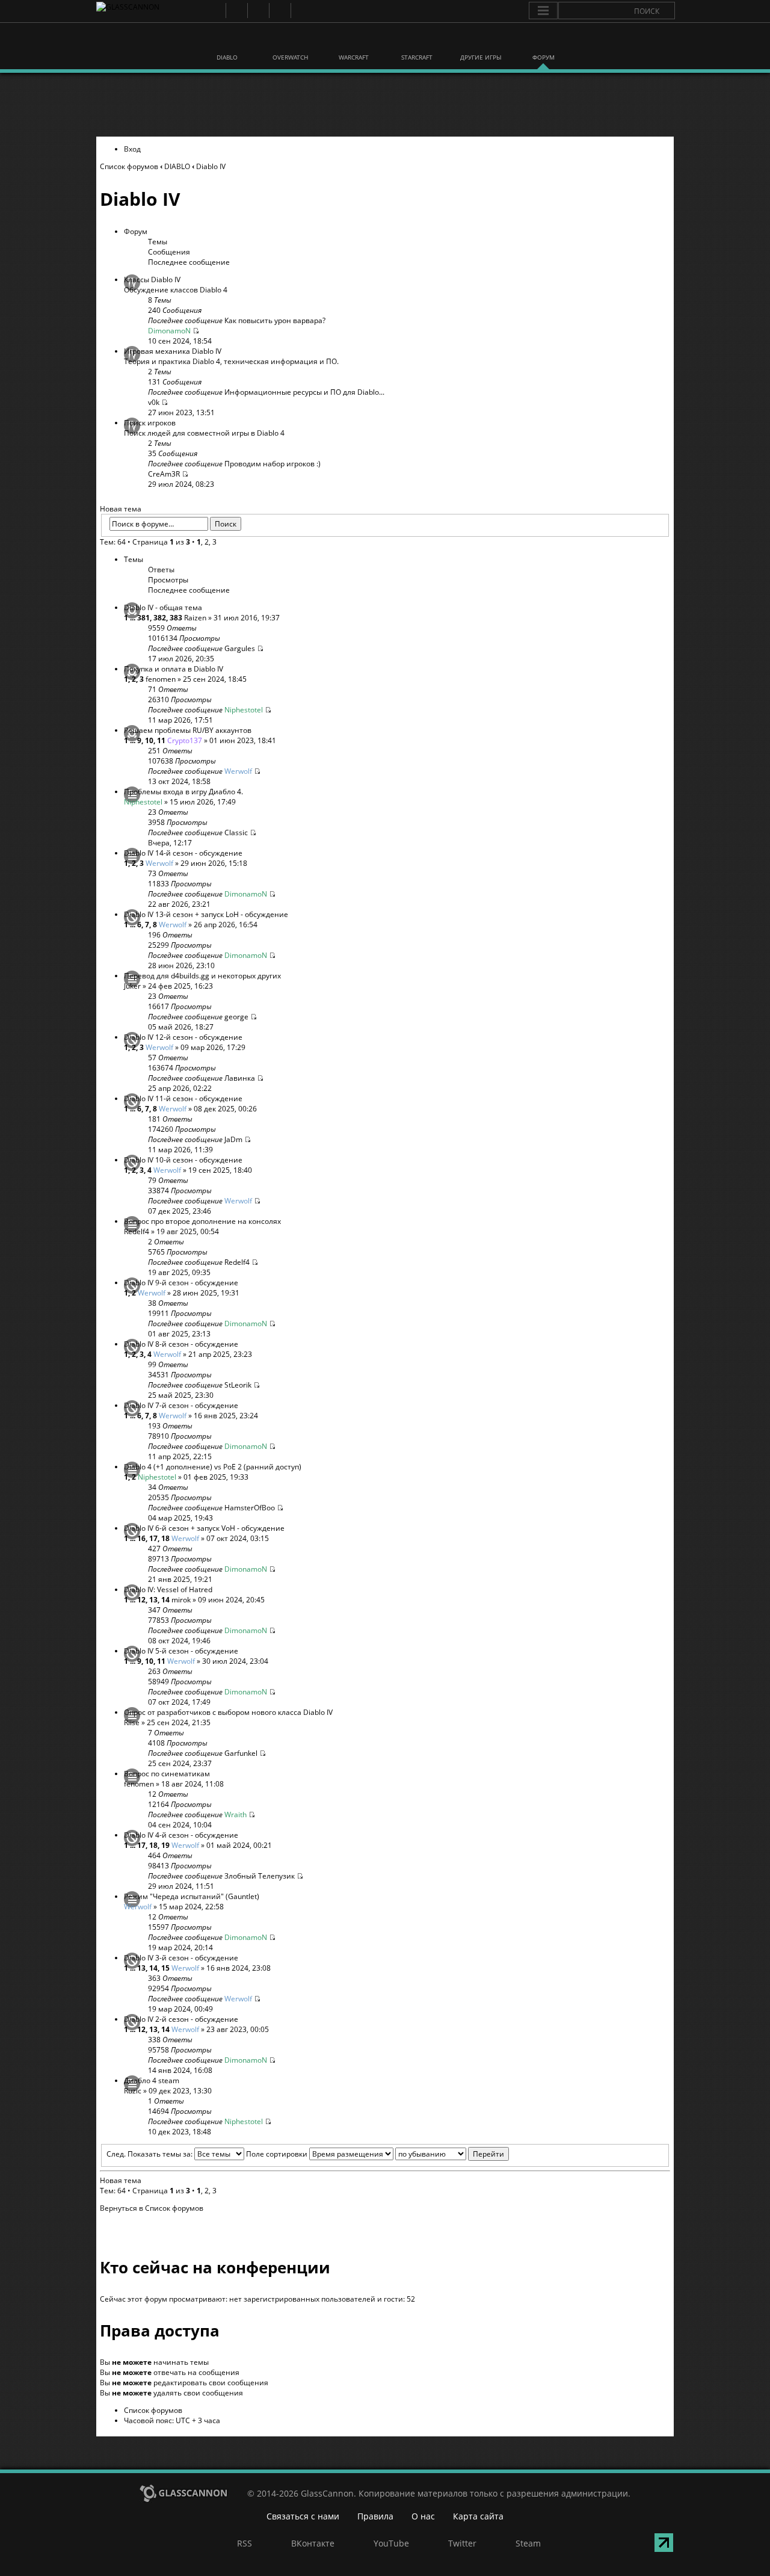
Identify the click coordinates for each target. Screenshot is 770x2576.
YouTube (258, 11)
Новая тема (121, 509)
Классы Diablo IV (152, 280)
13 (153, 1600)
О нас (423, 2516)
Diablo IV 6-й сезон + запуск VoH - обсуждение (204, 1528)
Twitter (279, 11)
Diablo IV (211, 166)
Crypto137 (185, 740)
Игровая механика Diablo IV (173, 351)
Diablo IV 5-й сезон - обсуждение (181, 1651)
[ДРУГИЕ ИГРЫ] (480, 41)
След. (116, 2154)
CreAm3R (164, 474)
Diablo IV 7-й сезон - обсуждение (181, 1405)
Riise (132, 1722)
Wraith (236, 1815)
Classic (236, 832)
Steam (301, 11)
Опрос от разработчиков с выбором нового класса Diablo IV (228, 1712)
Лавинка (240, 1078)
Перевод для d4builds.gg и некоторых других (202, 976)
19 (165, 1845)
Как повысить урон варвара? (275, 320)
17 (153, 1538)
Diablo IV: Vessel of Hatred (168, 1589)
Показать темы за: (161, 2154)
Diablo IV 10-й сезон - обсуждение (183, 1160)
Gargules (240, 648)
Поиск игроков (150, 423)
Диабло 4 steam (152, 2080)
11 (161, 740)
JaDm (233, 1139)
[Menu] (543, 11)
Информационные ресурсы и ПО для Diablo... (304, 392)
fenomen (161, 679)
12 (141, 1600)
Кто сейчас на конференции (215, 2267)
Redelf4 (137, 1231)
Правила (375, 2516)
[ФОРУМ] (543, 41)
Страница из (161, 542)
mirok (181, 1600)
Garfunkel (241, 1753)
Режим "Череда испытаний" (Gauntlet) (192, 1896)
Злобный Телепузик (260, 1876)
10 (149, 740)
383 (176, 618)
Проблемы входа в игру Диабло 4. (183, 792)
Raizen (195, 618)
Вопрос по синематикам (167, 1774)
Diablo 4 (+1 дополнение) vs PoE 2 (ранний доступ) (213, 1467)
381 (143, 618)
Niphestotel (244, 710)
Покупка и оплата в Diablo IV (174, 669)
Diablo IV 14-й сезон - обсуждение (183, 853)
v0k (154, 402)
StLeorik (238, 1385)
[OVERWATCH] (291, 41)
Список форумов (129, 166)
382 (160, 618)
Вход (132, 149)
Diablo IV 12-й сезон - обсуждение (183, 1037)
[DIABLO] (227, 41)
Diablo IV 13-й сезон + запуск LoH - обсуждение (206, 914)
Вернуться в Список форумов (152, 2208)
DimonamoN (169, 331)
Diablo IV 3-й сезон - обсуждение (181, 1958)
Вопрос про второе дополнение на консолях (202, 1221)
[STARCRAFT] (417, 41)
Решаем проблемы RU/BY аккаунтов (188, 730)
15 (165, 1968)
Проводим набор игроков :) (273, 464)
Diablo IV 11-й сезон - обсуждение (183, 1098)
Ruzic (133, 2091)
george (236, 1017)
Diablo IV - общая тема (163, 607)
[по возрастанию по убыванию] (452, 2154)
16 (141, 1538)
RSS (214, 11)
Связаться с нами (303, 2516)
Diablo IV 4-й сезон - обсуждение (181, 1835)
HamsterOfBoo (250, 1508)
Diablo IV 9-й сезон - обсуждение (181, 1283)
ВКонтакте (236, 11)
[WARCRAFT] (354, 41)
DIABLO (177, 166)
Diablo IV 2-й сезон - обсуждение (181, 2019)
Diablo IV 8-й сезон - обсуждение (181, 1344)
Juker (132, 986)
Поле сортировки (278, 2154)
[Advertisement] (384, 105)
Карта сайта (478, 2516)
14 (165, 1600)
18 (165, 1538)
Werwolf (238, 771)
